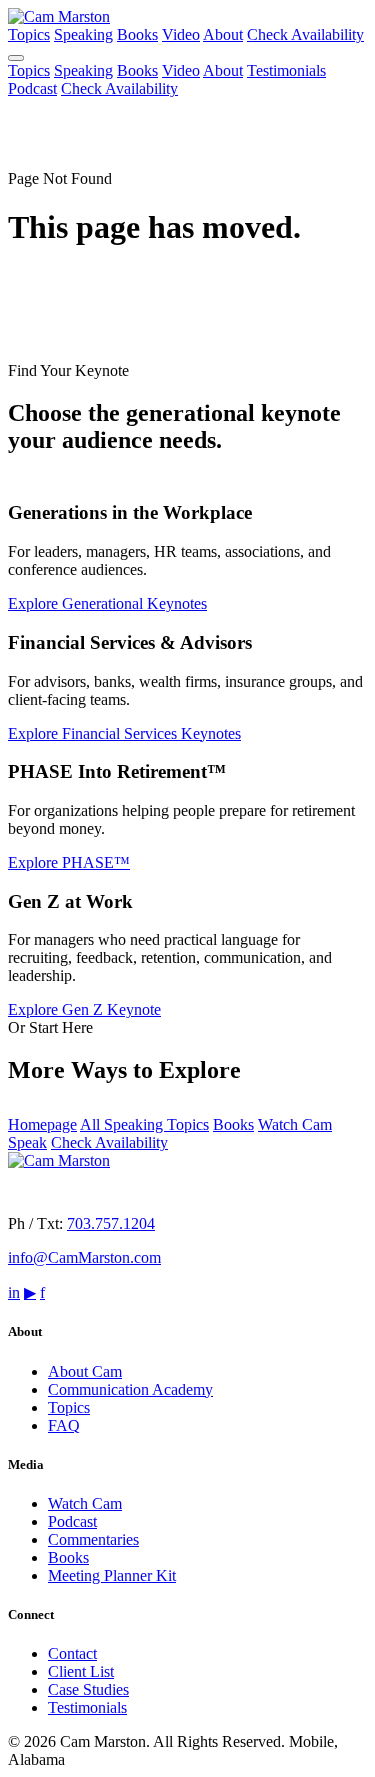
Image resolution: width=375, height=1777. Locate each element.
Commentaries (93, 1539)
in (14, 1292)
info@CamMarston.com (84, 1257)
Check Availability (305, 34)
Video (181, 34)
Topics (29, 34)
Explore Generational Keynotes (107, 603)
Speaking (83, 34)
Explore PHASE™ (69, 862)
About (223, 34)
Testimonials (286, 70)
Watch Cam (85, 1503)
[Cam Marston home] (59, 16)
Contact (72, 1653)
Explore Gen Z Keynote (84, 1009)
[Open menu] (16, 58)
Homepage (42, 1124)
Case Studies (88, 1689)
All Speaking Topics (144, 1124)
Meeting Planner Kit (112, 1575)
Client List (81, 1671)
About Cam (85, 1371)
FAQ (64, 1425)
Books (137, 34)
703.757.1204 (111, 1223)
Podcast (32, 88)
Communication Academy (130, 1389)
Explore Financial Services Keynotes (124, 733)
